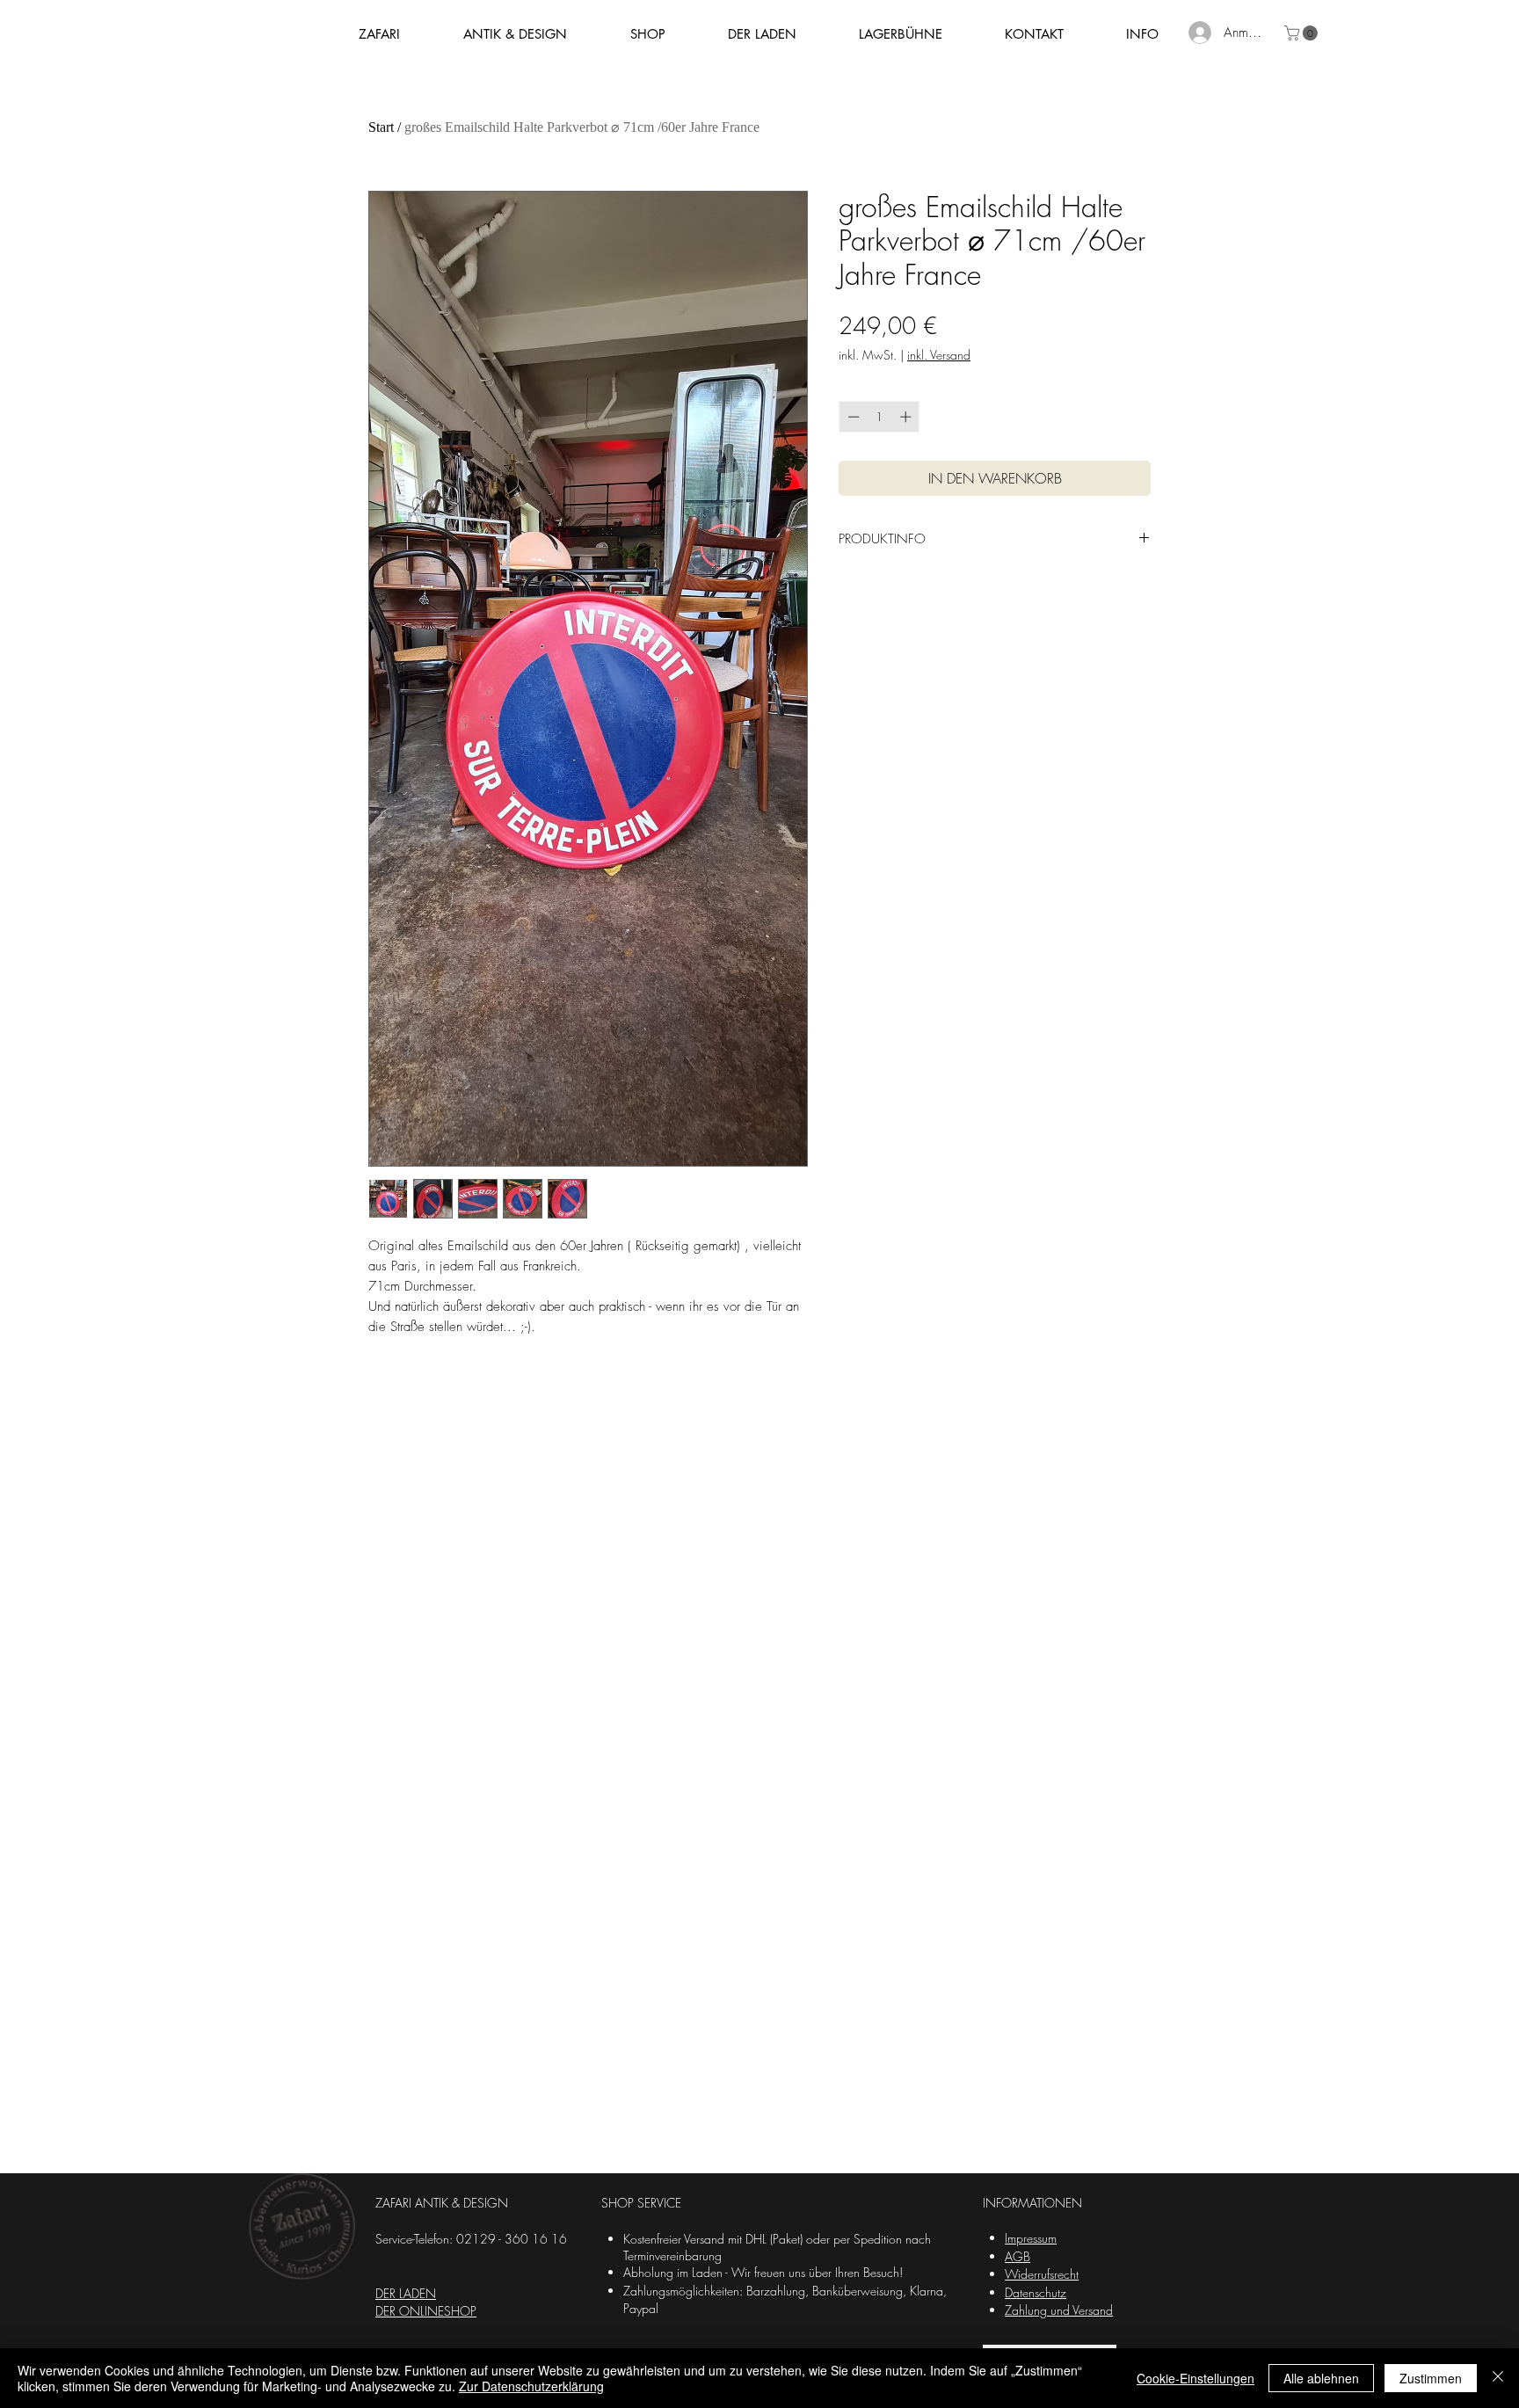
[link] (1303, 33)
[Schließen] (1498, 2378)
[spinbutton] (879, 417)
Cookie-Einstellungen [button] (1196, 2378)
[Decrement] (852, 417)
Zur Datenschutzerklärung (531, 2386)
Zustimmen (1431, 2378)
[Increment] (907, 417)
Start (381, 127)
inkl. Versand (939, 355)
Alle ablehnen (1321, 2378)
